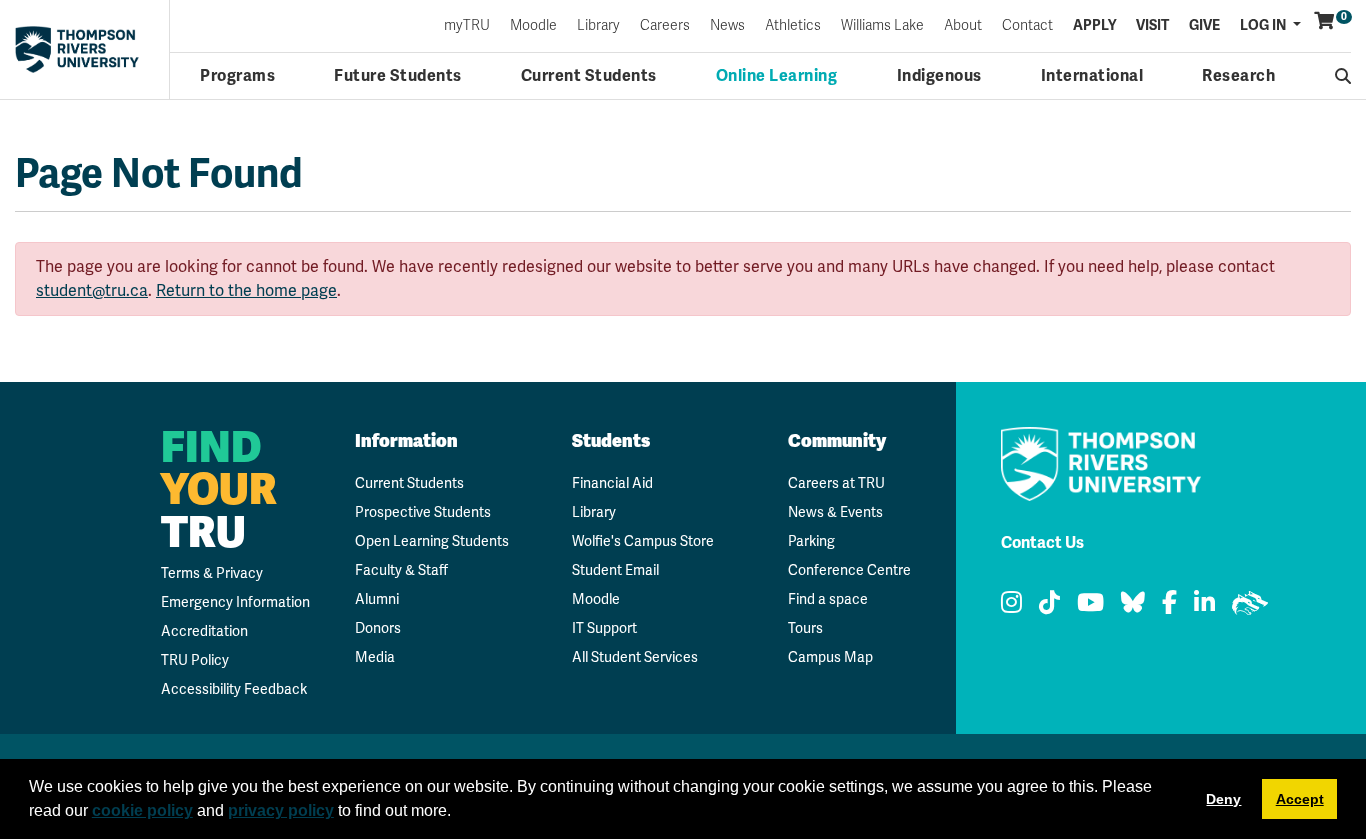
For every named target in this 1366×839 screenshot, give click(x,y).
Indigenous (939, 76)
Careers (665, 26)
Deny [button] (1223, 799)
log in (1264, 25)
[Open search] (1343, 76)
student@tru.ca (92, 290)
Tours (805, 628)
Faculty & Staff (401, 570)
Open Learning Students (432, 541)
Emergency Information (235, 602)
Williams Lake (882, 26)
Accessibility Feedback (234, 689)
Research (1238, 76)
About (963, 26)
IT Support (604, 628)
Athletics (793, 26)
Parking (811, 541)
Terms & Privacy (212, 573)
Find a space (828, 599)
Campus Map (830, 657)
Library (598, 26)
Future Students (398, 76)
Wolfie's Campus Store (643, 541)
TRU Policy (195, 660)
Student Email (615, 570)
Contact (1027, 26)
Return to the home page (246, 290)
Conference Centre (849, 570)
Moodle (533, 26)
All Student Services (635, 657)
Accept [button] (1300, 799)
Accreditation (204, 631)
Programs (237, 76)
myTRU (467, 26)
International (1092, 76)
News (727, 26)
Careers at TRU (836, 483)
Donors (378, 628)
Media (375, 657)
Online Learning (777, 76)
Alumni (377, 599)
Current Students (589, 76)
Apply (1094, 26)
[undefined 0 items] (1325, 21)
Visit (1152, 26)
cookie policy (142, 810)
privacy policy (281, 810)
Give (1204, 26)
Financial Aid (612, 483)
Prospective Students (423, 512)
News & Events (835, 512)
